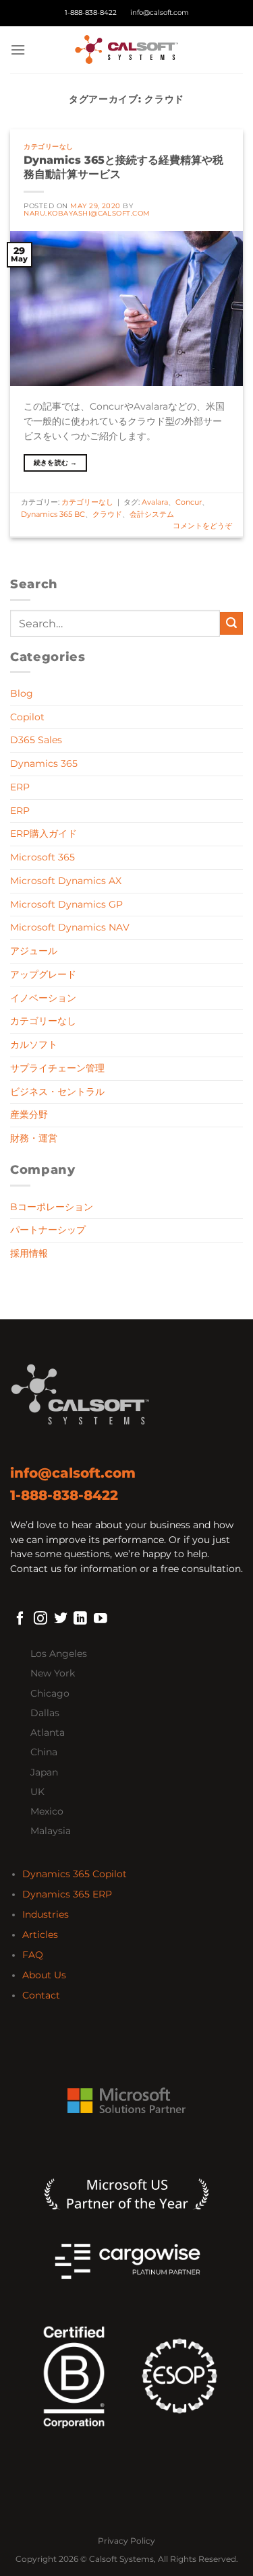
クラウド (107, 514)
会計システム (152, 514)
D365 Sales (36, 740)
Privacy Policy (126, 2541)
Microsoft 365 (43, 857)
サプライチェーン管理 (57, 1068)
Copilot (27, 717)
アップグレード (43, 974)
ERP (20, 787)
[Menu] (18, 50)
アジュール (34, 951)
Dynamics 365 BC (53, 514)
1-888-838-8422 (91, 12)
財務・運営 (34, 1138)
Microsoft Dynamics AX (66, 881)
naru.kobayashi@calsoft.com (87, 213)
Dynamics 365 (44, 763)
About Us (44, 1975)
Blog (22, 693)
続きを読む (56, 463)
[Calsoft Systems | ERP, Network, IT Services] (127, 50)
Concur (189, 502)
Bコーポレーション (52, 1207)
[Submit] (231, 623)
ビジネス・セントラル (57, 1092)
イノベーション (43, 998)
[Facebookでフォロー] (20, 1619)
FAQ (33, 1955)
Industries (46, 1914)
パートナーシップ (48, 1230)
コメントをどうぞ (202, 526)
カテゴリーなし (48, 147)
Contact (41, 1995)
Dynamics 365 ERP (67, 1894)
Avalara (155, 502)
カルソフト (34, 1044)
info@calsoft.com (160, 12)
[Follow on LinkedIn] (80, 1619)
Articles (40, 1935)
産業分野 (29, 1114)
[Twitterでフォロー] (61, 1619)
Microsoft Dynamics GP (66, 904)
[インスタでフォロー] (40, 1619)
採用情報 (29, 1253)
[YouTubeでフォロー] (101, 1619)
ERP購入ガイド (44, 834)
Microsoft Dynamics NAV (70, 927)
